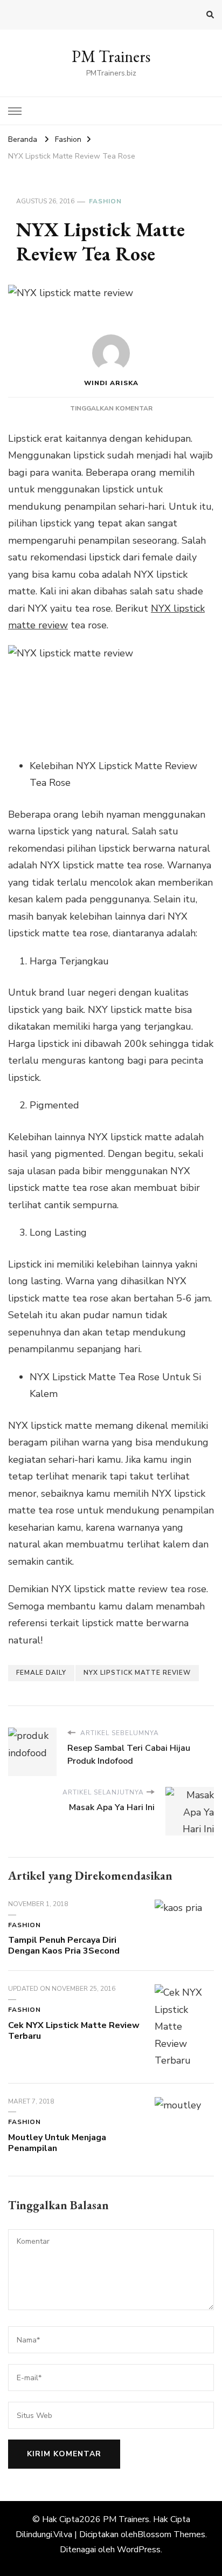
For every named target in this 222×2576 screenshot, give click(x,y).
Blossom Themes (171, 2534)
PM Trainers (111, 56)
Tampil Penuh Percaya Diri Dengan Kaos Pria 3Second (64, 1945)
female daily (41, 1673)
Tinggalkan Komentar (111, 408)
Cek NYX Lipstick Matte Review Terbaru (74, 2031)
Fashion (105, 201)
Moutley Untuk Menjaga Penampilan (57, 2143)
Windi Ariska (111, 383)
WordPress (139, 2550)
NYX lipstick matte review (137, 1673)
